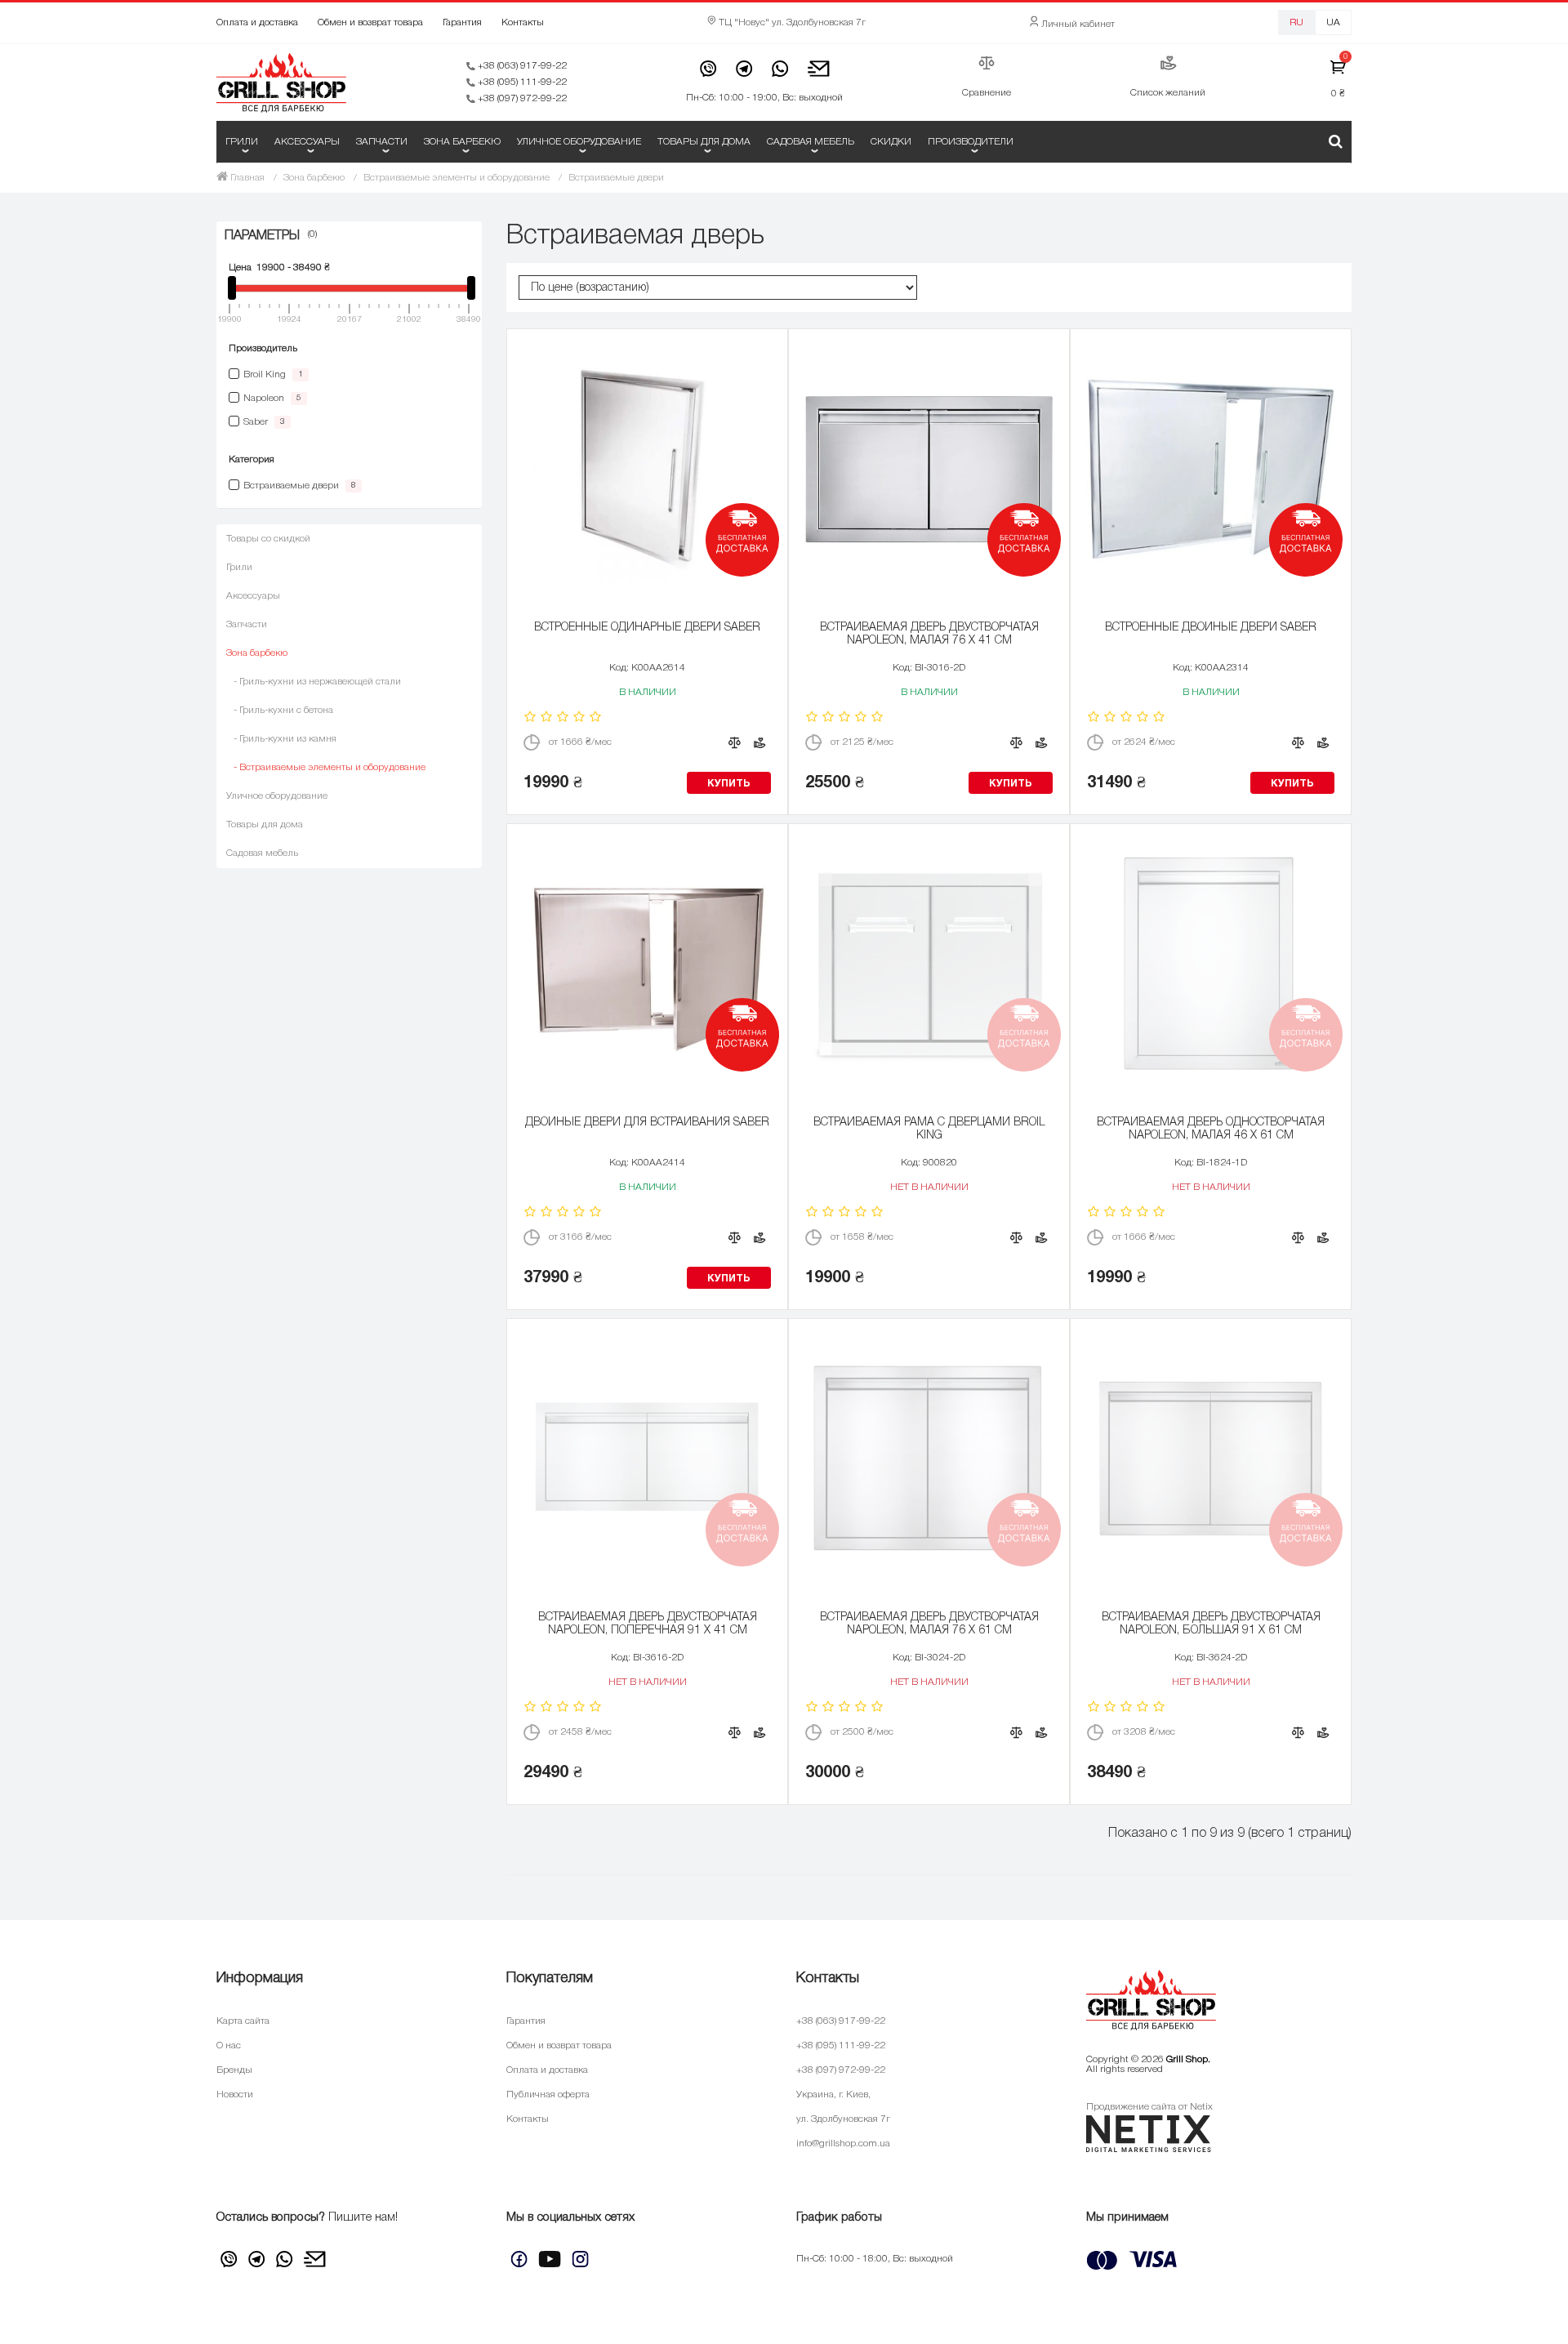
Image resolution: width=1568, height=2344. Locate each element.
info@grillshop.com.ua (843, 2143)
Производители (971, 142)
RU (1296, 22)
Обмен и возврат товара (370, 22)
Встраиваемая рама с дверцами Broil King (929, 1129)
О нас (229, 2045)
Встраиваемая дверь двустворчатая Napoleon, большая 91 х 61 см (1211, 1624)
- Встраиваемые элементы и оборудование (326, 767)
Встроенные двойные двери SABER (1211, 628)
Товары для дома (704, 142)
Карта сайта (243, 2021)
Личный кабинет (1077, 24)
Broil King (273, 374)
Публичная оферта (548, 2094)
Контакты (523, 22)
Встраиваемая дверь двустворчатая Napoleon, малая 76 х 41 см (929, 634)
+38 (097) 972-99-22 (521, 98)
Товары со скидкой (268, 539)
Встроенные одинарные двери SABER (647, 628)
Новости (235, 2094)
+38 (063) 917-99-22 (521, 66)
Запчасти (382, 142)
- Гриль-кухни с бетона (280, 710)
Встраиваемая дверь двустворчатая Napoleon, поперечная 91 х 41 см (648, 1624)
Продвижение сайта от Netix (1149, 2107)
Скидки (891, 142)
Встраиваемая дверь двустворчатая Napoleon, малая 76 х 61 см (929, 1624)
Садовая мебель (811, 142)
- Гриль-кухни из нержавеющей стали (314, 682)
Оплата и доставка (257, 22)
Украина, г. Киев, (833, 2094)
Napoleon (272, 398)
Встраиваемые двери (300, 486)
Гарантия (462, 22)
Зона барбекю (462, 142)
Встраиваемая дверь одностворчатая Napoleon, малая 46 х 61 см (1211, 1129)
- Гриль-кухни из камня (281, 739)
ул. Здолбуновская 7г (843, 2119)
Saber (264, 422)
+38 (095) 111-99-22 (521, 82)
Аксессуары (307, 142)
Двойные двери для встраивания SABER (647, 1123)
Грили (242, 142)
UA (1333, 22)
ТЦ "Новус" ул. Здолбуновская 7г (791, 22)
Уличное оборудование (579, 142)
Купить (729, 784)
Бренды (234, 2070)
